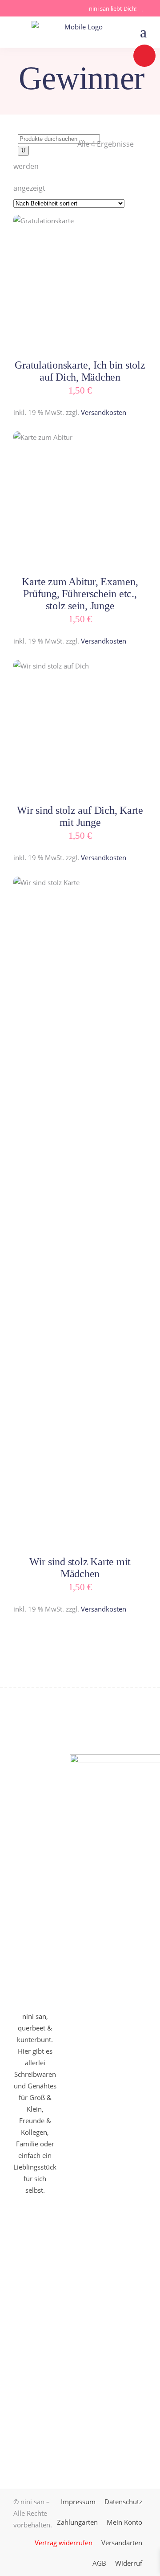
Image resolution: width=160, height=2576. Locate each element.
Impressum (78, 2502)
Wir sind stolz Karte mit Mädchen (80, 1568)
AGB (99, 2563)
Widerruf (129, 2563)
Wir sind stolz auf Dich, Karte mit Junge (80, 816)
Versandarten (122, 2543)
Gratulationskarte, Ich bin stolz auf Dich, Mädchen (80, 371)
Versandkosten (104, 412)
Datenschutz (123, 2502)
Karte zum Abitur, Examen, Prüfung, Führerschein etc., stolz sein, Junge (80, 594)
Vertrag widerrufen (64, 2543)
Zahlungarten (77, 2522)
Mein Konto (124, 2522)
